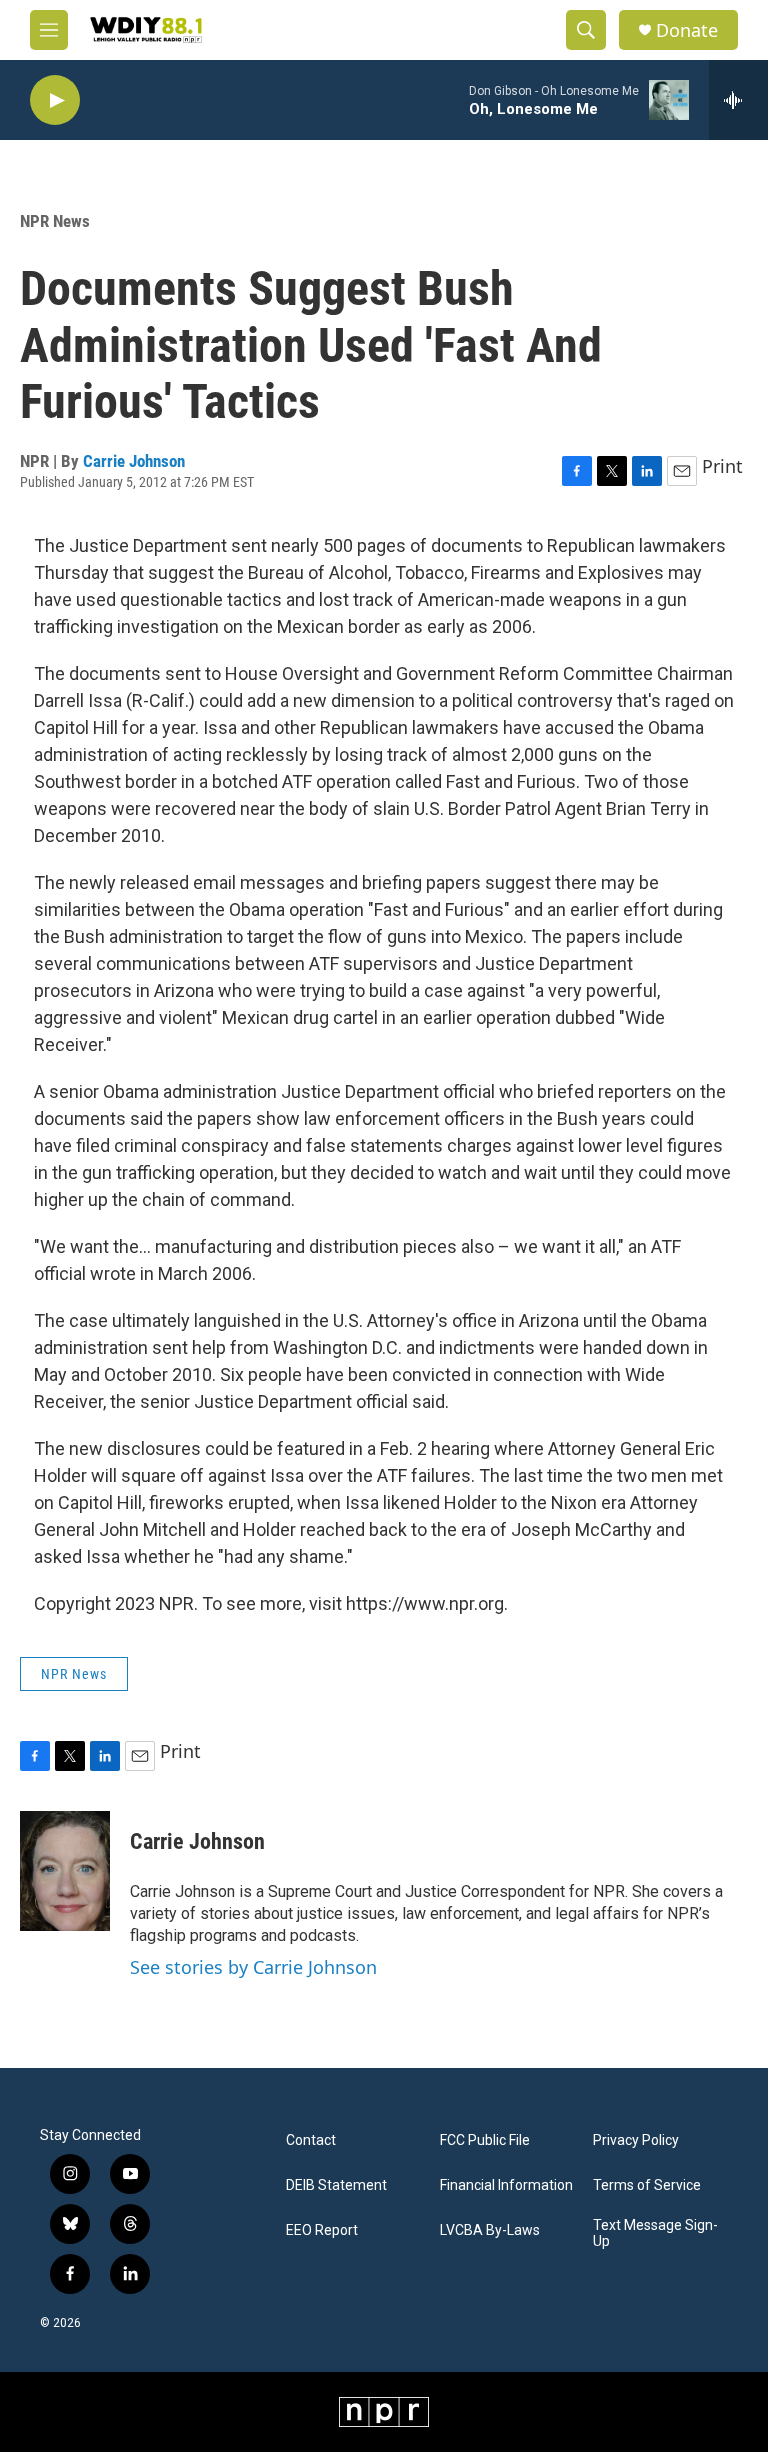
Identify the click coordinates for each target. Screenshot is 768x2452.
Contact (311, 2140)
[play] (55, 100)
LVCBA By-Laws (490, 2230)
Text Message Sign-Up (655, 2233)
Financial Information (506, 2185)
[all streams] (738, 100)
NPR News (55, 221)
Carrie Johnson (134, 461)
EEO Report (322, 2230)
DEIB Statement (336, 2185)
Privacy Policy (636, 2140)
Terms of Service (647, 2185)
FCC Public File (485, 2140)
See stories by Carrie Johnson (253, 1967)
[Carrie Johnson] (65, 1871)
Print (722, 466)
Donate (687, 30)
